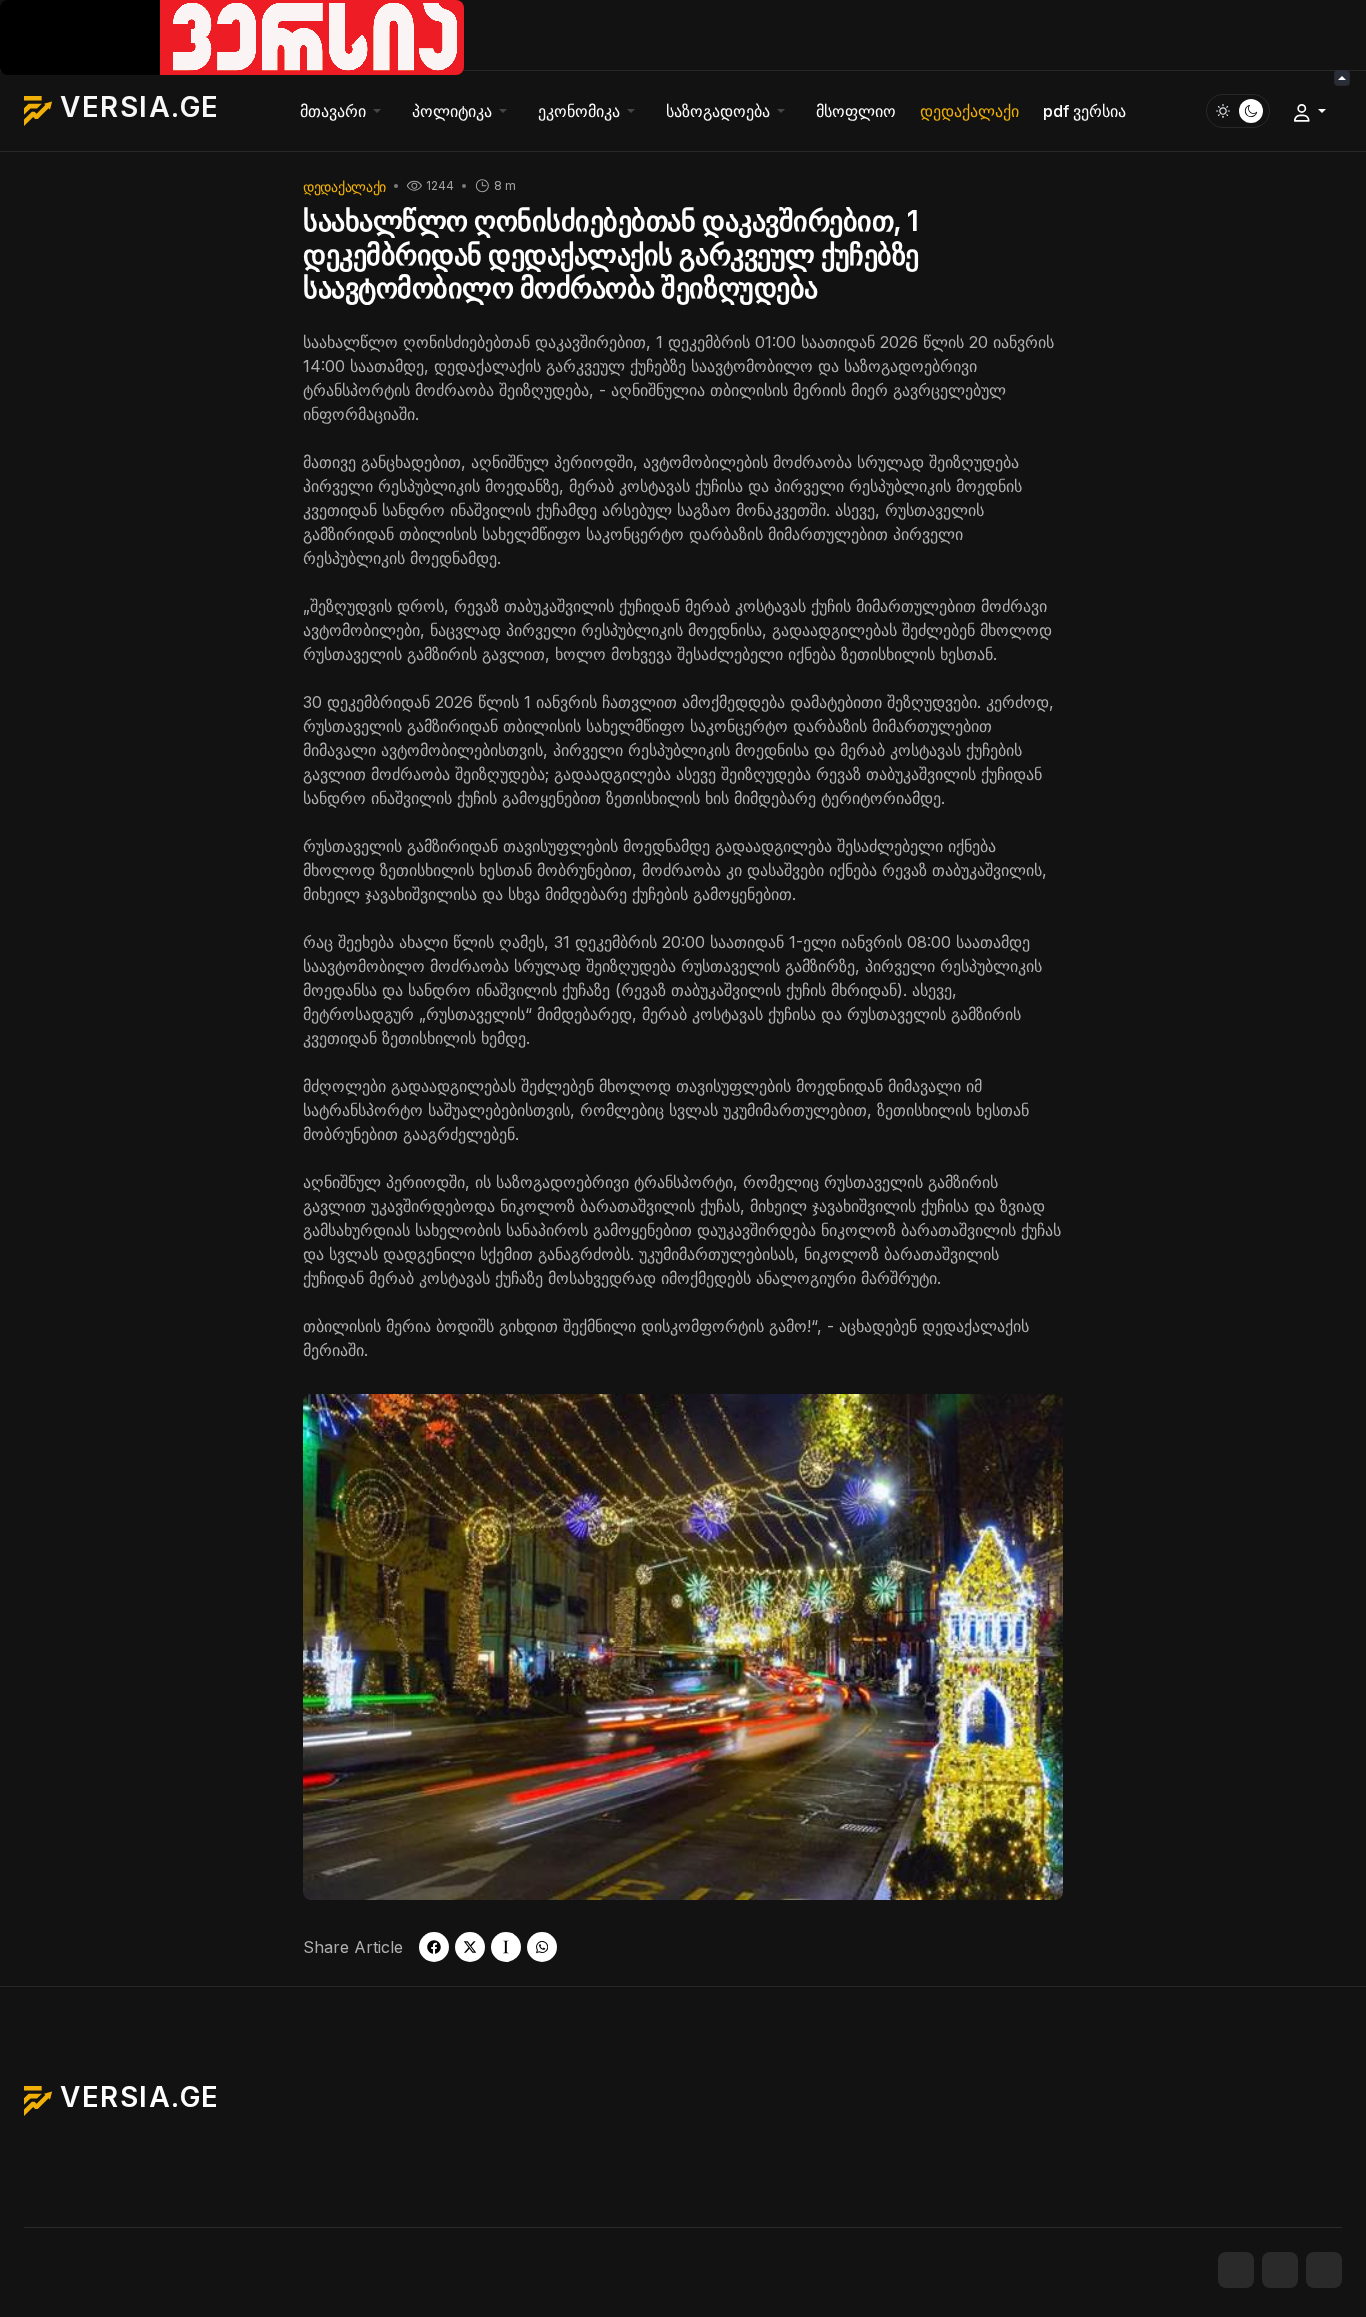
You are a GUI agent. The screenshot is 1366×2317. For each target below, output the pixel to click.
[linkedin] (1324, 2270)
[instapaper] (506, 1947)
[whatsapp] (542, 1947)
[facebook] (434, 1947)
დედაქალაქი (344, 186)
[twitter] (470, 1947)
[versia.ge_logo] (232, 36)
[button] (344, 111)
